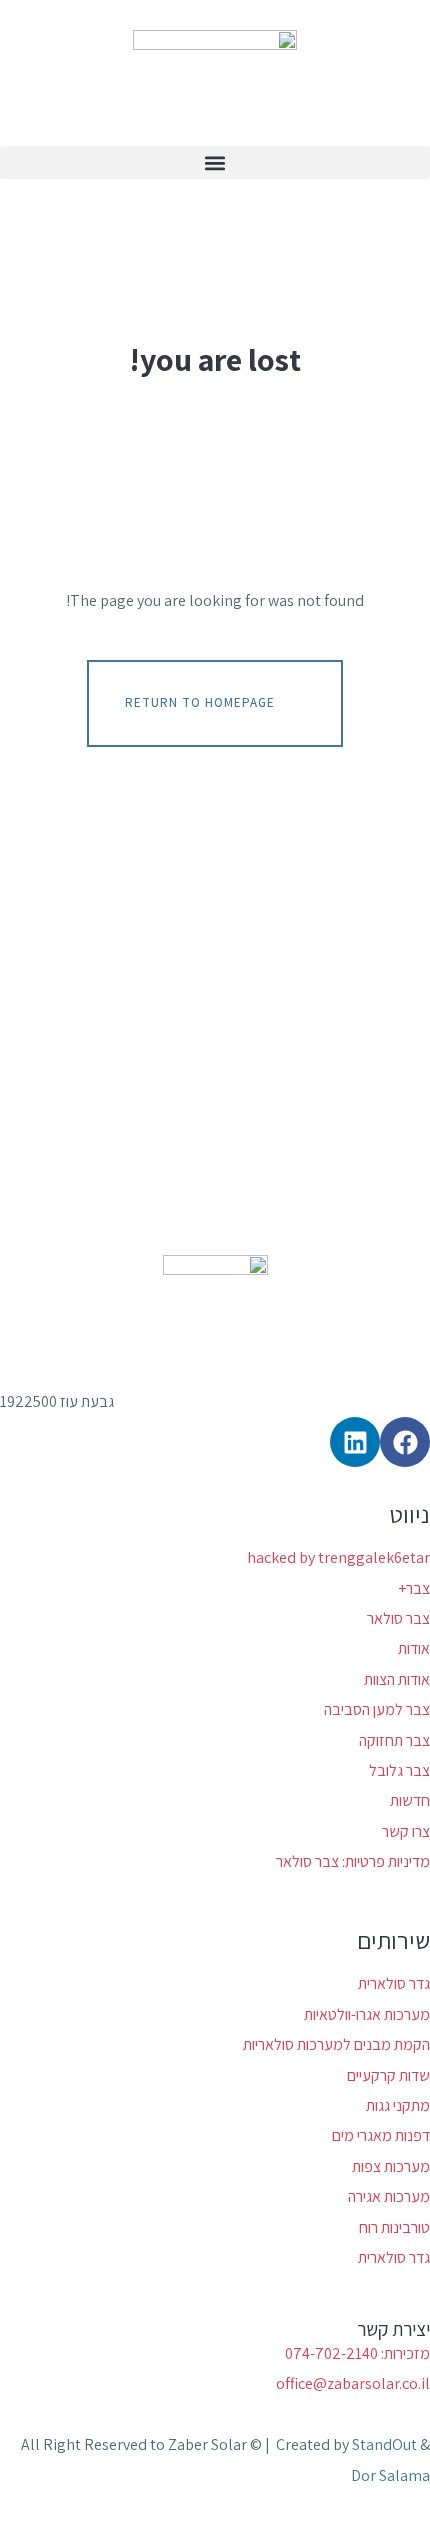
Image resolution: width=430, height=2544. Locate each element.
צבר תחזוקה (394, 1740)
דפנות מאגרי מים (381, 2135)
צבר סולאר (398, 1618)
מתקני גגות (398, 2105)
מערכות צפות (391, 2166)
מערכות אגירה (389, 2196)
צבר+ (414, 1588)
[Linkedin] (355, 1442)
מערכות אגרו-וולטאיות (367, 2014)
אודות (414, 1648)
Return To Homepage (200, 702)
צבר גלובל (399, 1770)
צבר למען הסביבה (377, 1709)
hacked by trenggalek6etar (338, 1557)
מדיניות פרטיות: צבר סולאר (353, 1861)
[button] (215, 162)
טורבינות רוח (394, 2227)
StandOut (384, 2444)
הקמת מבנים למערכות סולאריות (336, 2044)
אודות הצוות (397, 1679)
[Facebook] (405, 1442)
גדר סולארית (394, 1983)
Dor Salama (390, 2475)
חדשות (410, 1800)
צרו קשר (406, 1831)
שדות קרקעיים (388, 2075)
